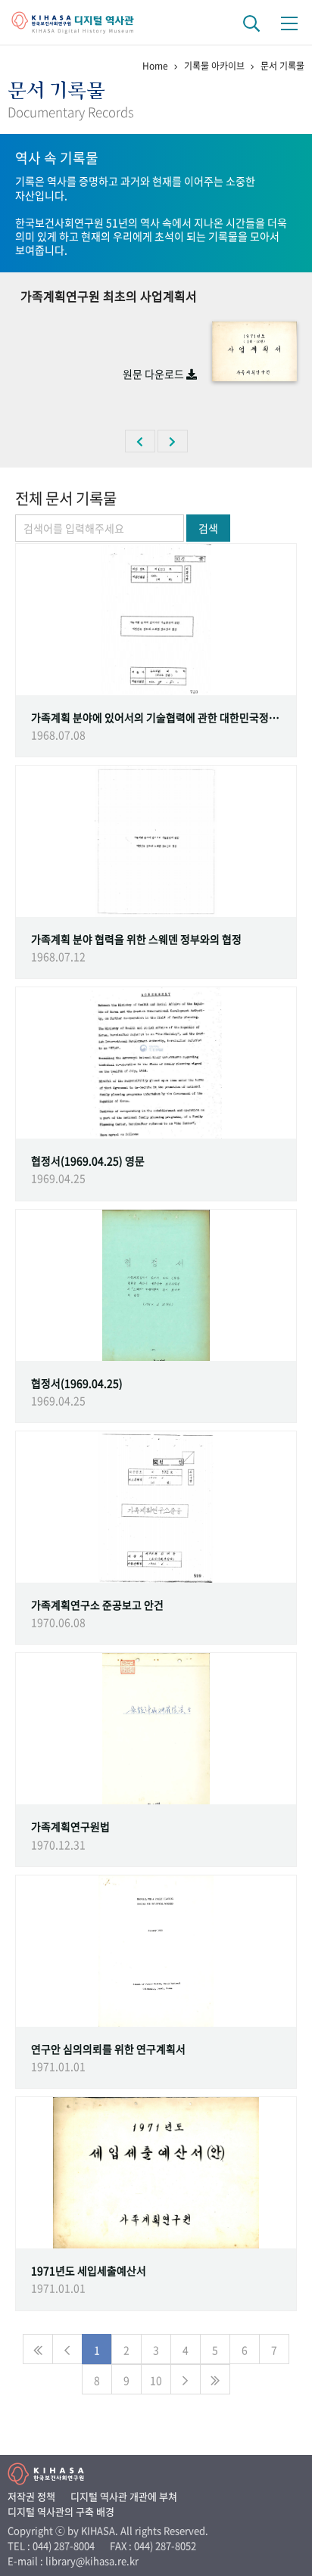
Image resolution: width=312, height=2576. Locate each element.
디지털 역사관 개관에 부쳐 (124, 2496)
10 (156, 2380)
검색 (208, 528)
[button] (140, 441)
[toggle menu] (289, 23)
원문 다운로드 (154, 374)
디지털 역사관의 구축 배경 (61, 2511)
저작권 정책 (31, 2496)
